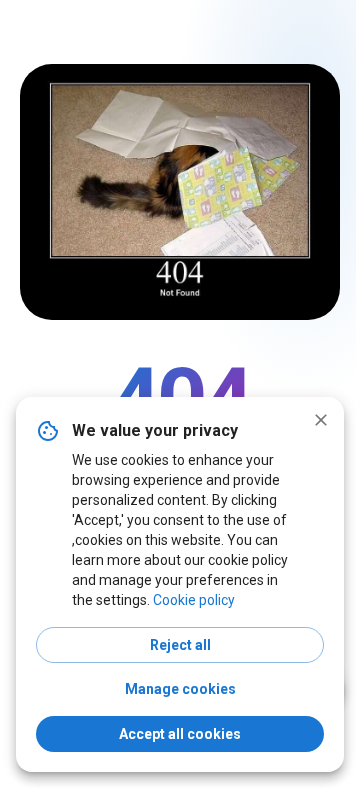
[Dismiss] (321, 420)
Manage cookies (180, 689)
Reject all (180, 645)
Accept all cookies (180, 734)
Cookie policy (194, 600)
